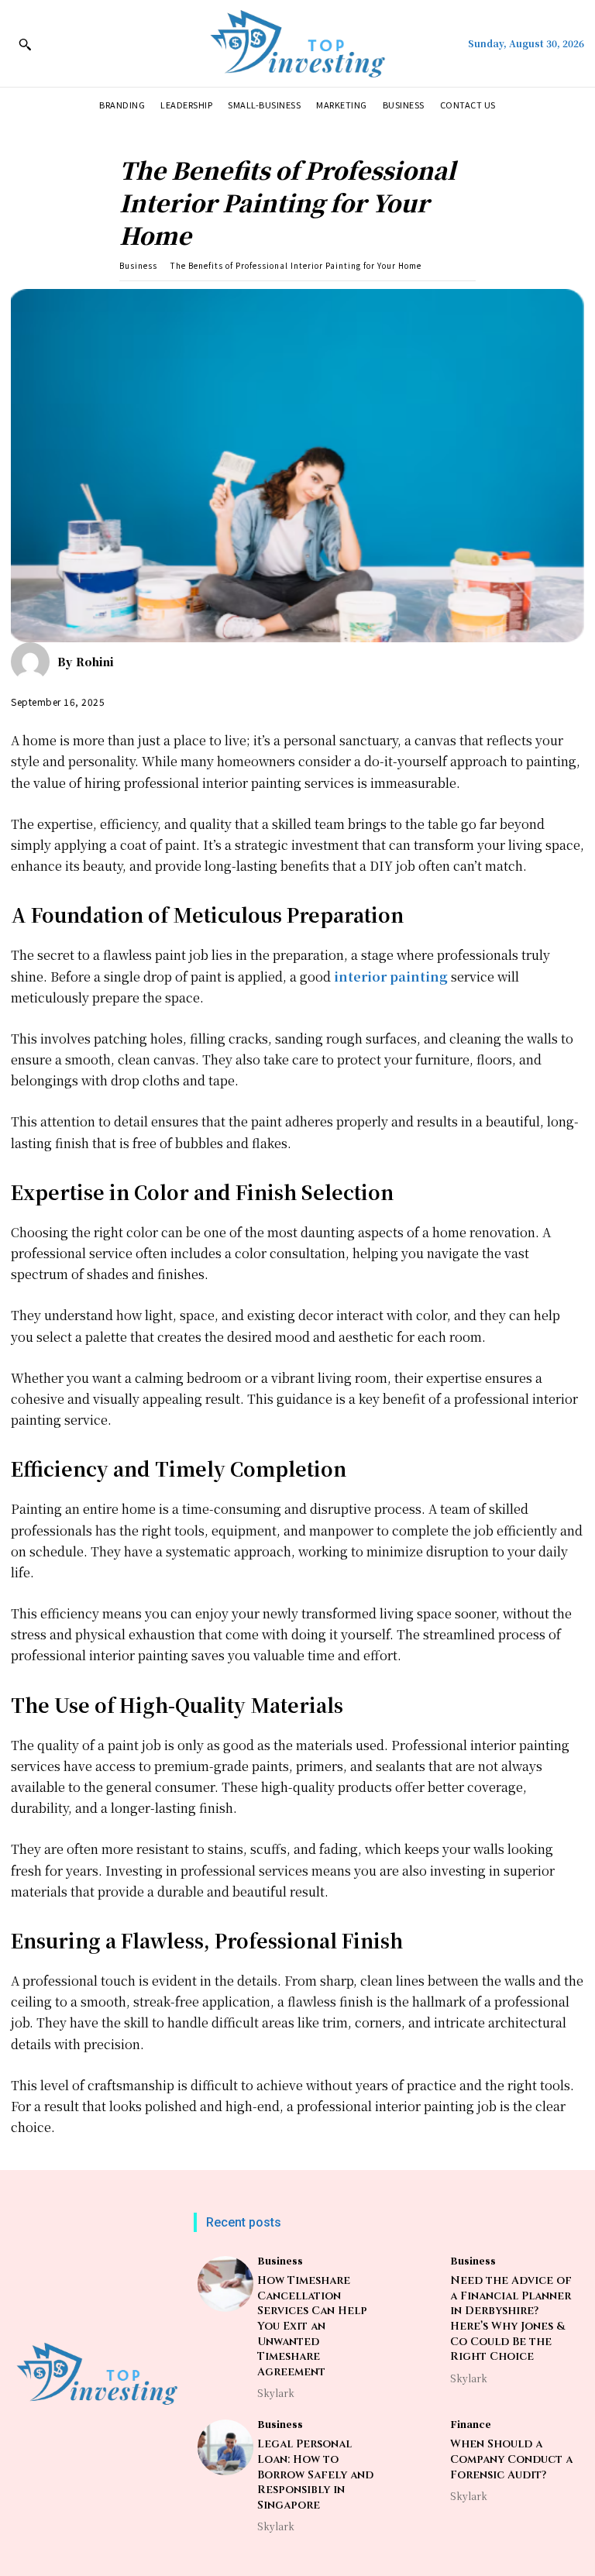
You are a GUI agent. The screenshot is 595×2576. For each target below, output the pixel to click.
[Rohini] (34, 662)
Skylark (276, 2393)
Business (138, 265)
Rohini (95, 662)
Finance (471, 2424)
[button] (25, 44)
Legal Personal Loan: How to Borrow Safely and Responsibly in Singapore (315, 2474)
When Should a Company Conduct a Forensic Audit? (511, 2459)
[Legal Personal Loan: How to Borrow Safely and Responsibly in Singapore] (225, 2447)
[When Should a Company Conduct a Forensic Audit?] (418, 2447)
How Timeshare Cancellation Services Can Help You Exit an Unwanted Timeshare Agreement (312, 2326)
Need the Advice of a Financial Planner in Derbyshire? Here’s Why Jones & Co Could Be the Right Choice (511, 2318)
